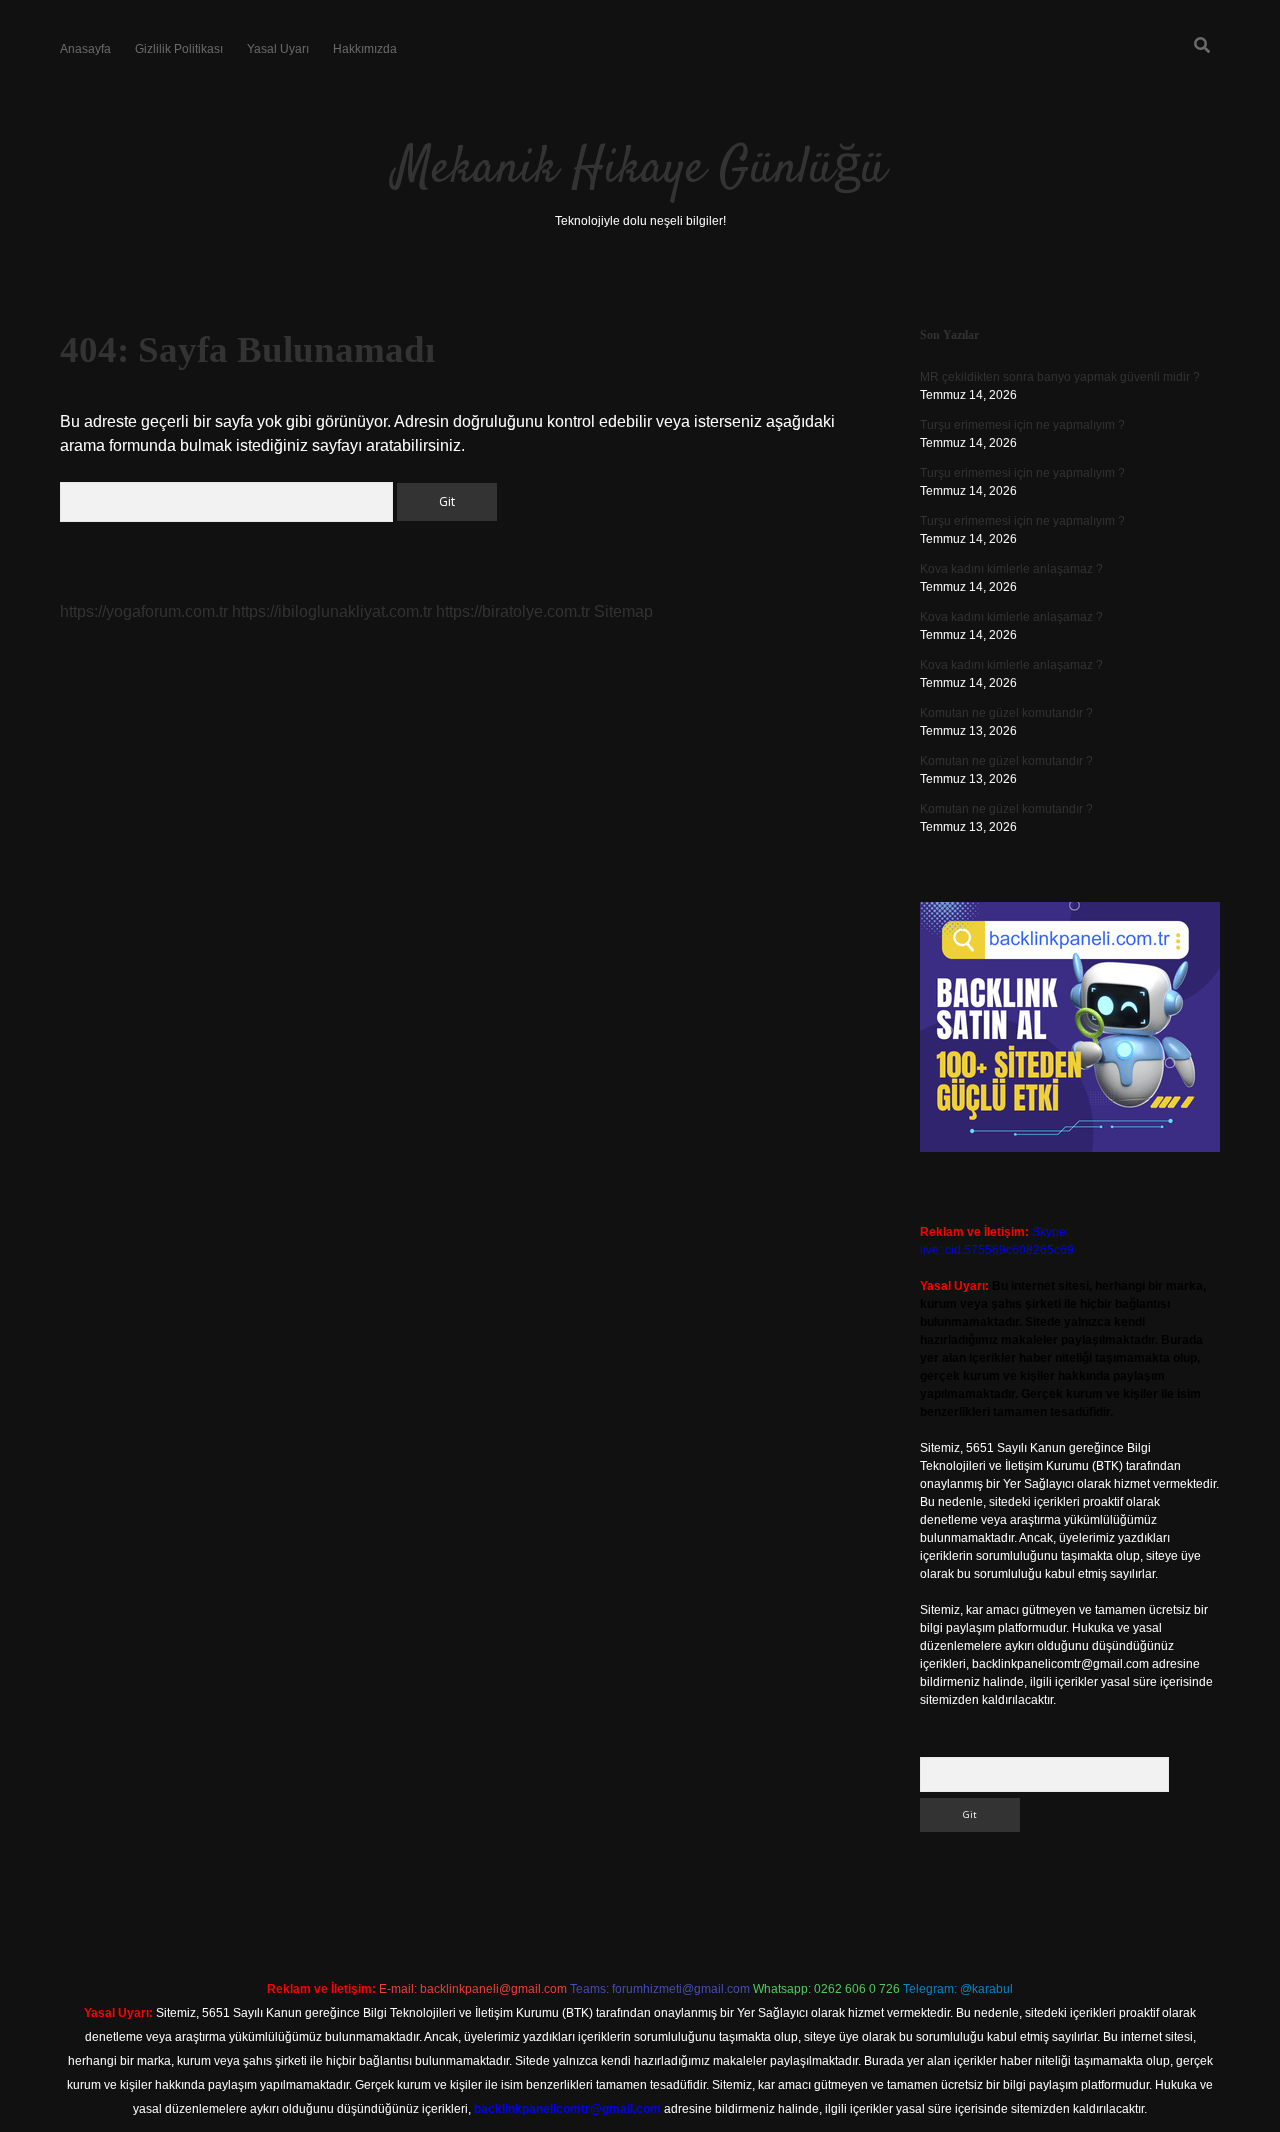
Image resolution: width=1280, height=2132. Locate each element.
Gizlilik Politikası (179, 49)
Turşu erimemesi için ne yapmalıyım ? (1022, 425)
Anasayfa (85, 49)
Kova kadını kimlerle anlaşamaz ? (1011, 569)
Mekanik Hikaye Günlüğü (640, 169)
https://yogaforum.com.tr (144, 611)
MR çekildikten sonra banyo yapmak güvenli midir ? (1060, 377)
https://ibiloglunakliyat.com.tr (332, 611)
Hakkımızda (365, 49)
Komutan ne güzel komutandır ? (1006, 713)
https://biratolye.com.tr (513, 611)
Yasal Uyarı (278, 49)
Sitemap (623, 611)
